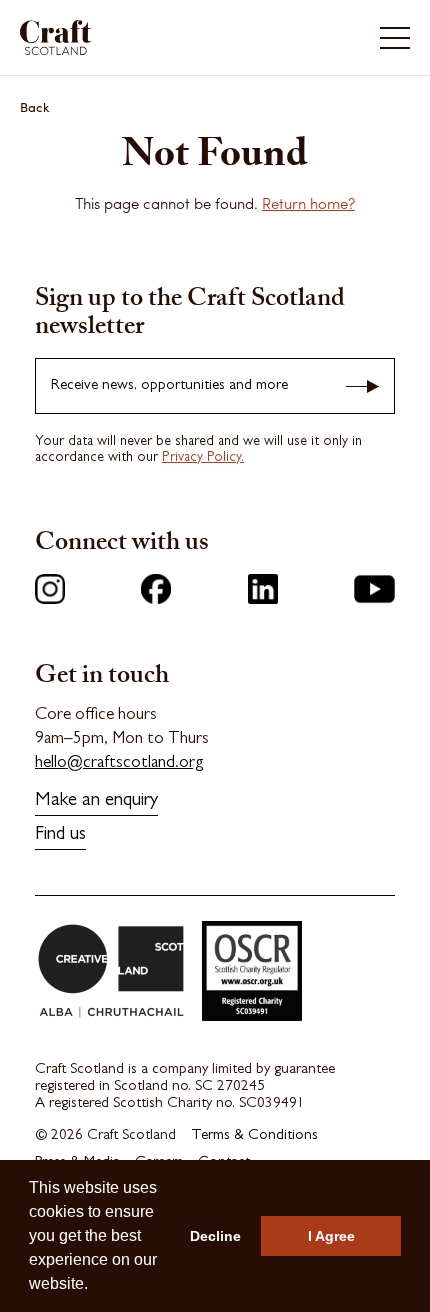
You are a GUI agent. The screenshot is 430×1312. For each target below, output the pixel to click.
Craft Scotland (116, 37)
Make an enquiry (96, 801)
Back (35, 106)
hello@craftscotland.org (119, 763)
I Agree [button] (331, 1236)
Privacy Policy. (203, 458)
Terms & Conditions (254, 1136)
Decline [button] (215, 1236)
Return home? (308, 203)
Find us (60, 835)
